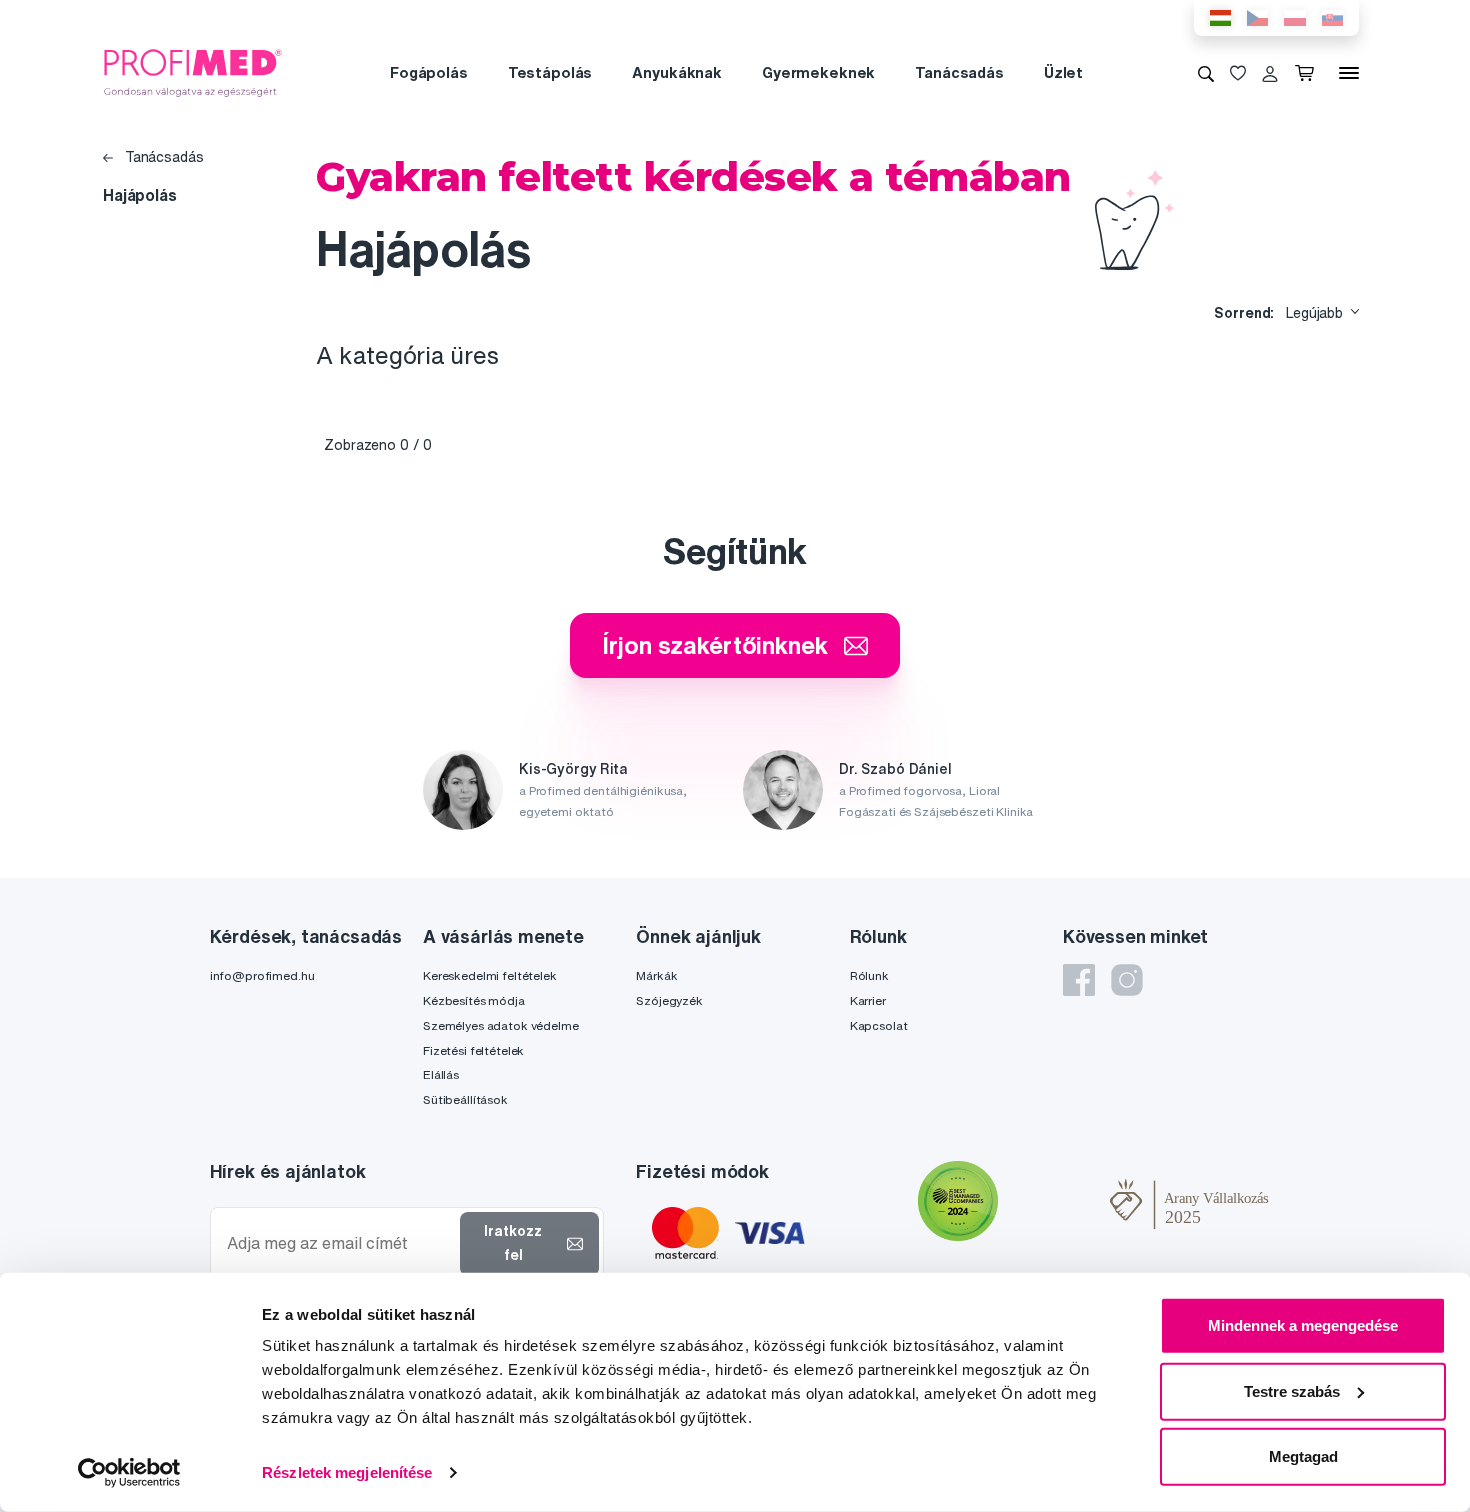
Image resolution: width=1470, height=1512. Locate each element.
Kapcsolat (879, 1025)
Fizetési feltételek (473, 1050)
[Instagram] (1127, 980)
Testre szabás (1292, 1390)
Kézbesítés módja (474, 1000)
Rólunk (869, 975)
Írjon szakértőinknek (714, 645)
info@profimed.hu (262, 975)
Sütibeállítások (465, 1099)
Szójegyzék (669, 1000)
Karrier (868, 1000)
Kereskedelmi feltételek (490, 975)
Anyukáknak (677, 72)
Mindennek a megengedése (1303, 1325)
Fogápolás (429, 72)
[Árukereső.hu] (1054, 1204)
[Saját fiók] (1270, 73)
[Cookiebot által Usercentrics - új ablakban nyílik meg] (129, 1473)
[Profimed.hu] (193, 72)
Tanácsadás (959, 72)
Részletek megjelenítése (347, 1472)
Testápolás (550, 72)
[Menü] (1349, 73)
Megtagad (1303, 1456)
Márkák (656, 975)
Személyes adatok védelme (501, 1025)
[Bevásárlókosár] (1308, 73)
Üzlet (1063, 72)
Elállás (441, 1074)
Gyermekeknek (818, 72)
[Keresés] (1206, 73)
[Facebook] (1079, 980)
